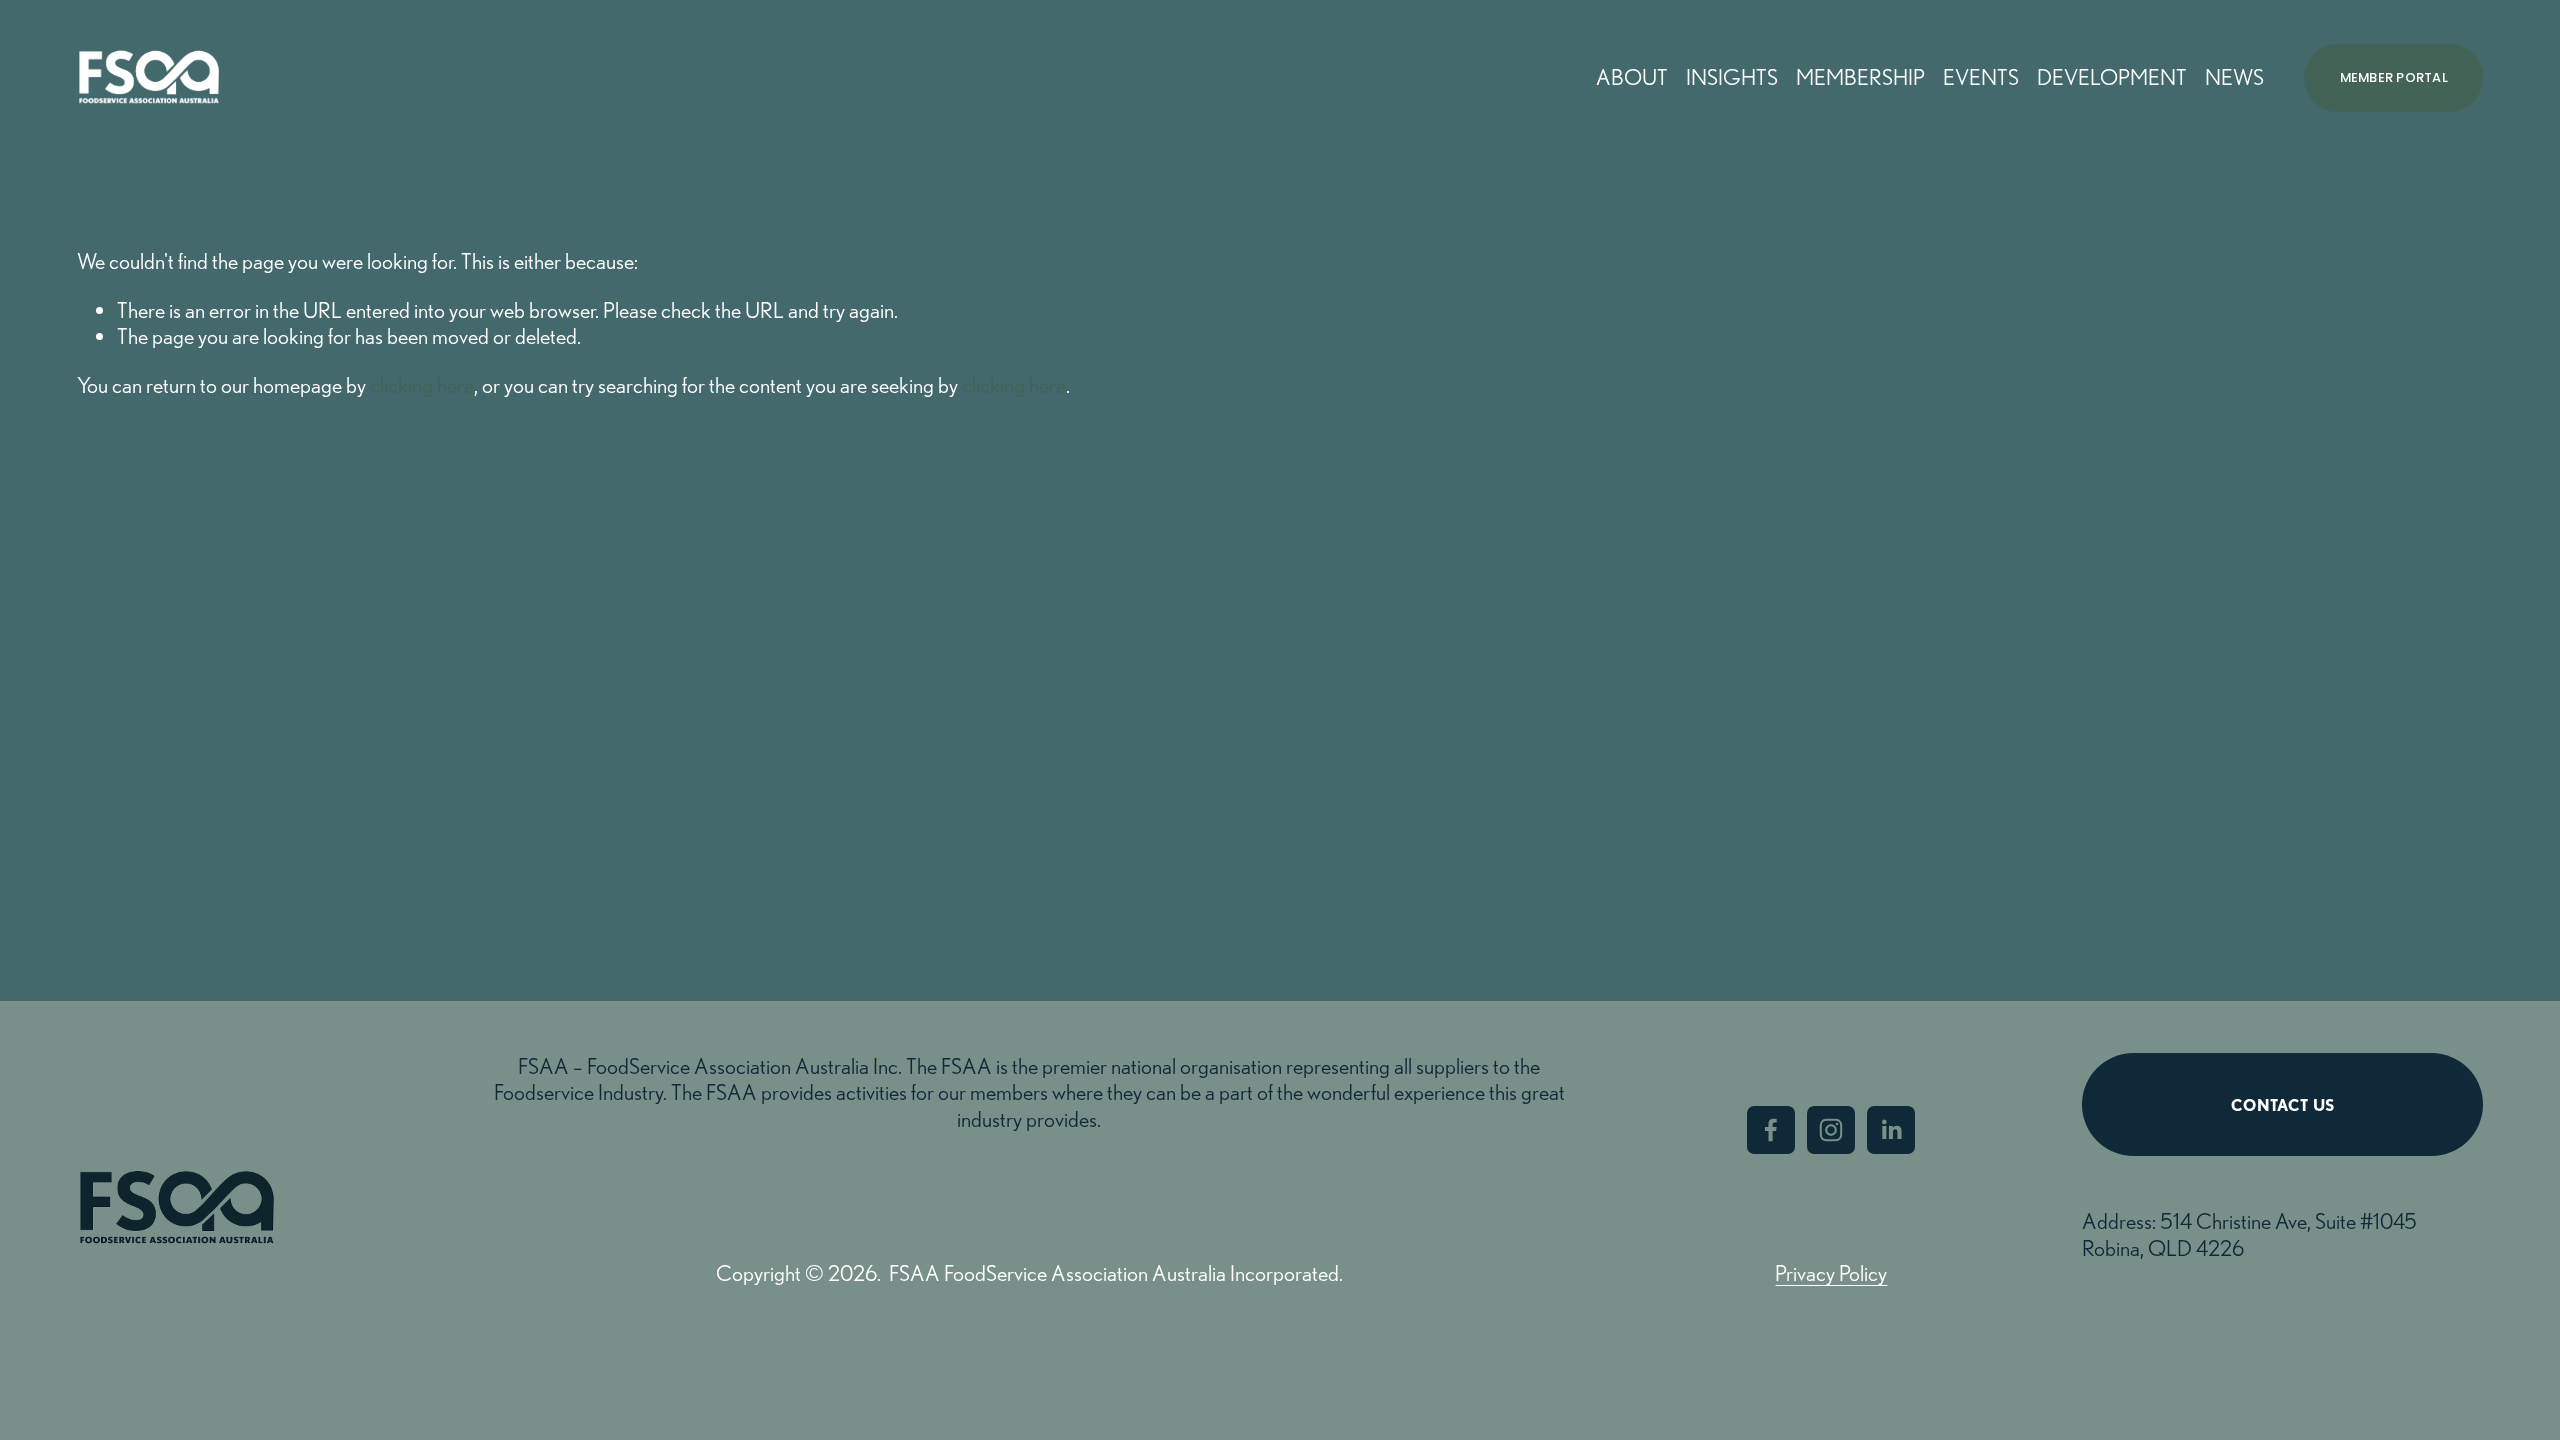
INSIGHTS (1732, 76)
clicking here (422, 384)
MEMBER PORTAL (2394, 77)
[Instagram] (1831, 1130)
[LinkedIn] (1891, 1130)
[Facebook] (1771, 1130)
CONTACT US (2282, 1105)
